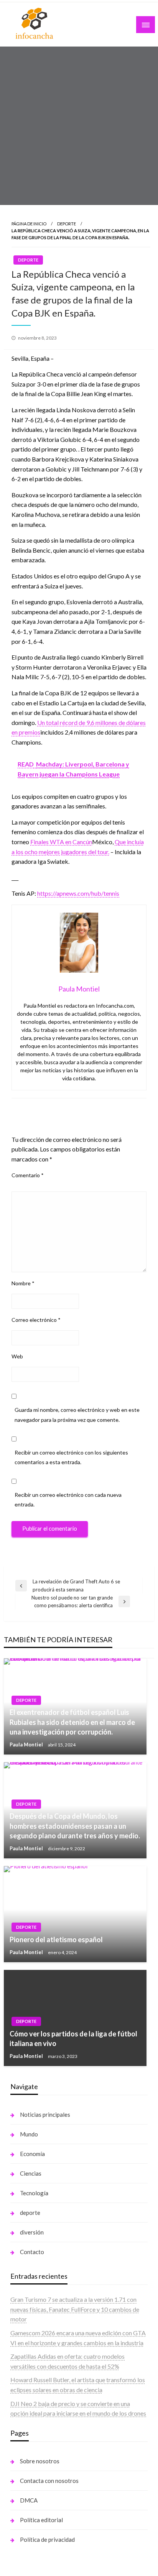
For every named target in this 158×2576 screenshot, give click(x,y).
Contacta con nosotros (49, 2481)
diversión (32, 2232)
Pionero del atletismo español (56, 1939)
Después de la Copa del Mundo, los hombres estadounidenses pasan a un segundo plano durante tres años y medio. (75, 1826)
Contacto (32, 2252)
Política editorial (41, 2520)
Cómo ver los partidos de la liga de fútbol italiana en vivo (73, 2039)
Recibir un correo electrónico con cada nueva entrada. (68, 1500)
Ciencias (31, 2173)
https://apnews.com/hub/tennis (78, 893)
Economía (32, 2154)
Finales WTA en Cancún (61, 842)
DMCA (29, 2500)
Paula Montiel (27, 1745)
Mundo (29, 2134)
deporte (30, 2213)
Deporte (67, 224)
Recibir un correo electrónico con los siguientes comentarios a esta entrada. (71, 1457)
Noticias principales (45, 2114)
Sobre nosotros (40, 2461)
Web (17, 1356)
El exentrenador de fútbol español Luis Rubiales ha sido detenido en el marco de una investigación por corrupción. (72, 1722)
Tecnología (34, 2193)
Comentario (28, 1175)
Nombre (23, 1283)
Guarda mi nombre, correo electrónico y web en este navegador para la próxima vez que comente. (77, 1415)
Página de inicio (29, 224)
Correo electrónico (36, 1320)
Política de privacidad (47, 2539)
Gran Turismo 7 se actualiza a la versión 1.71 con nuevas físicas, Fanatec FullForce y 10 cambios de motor (75, 2309)
